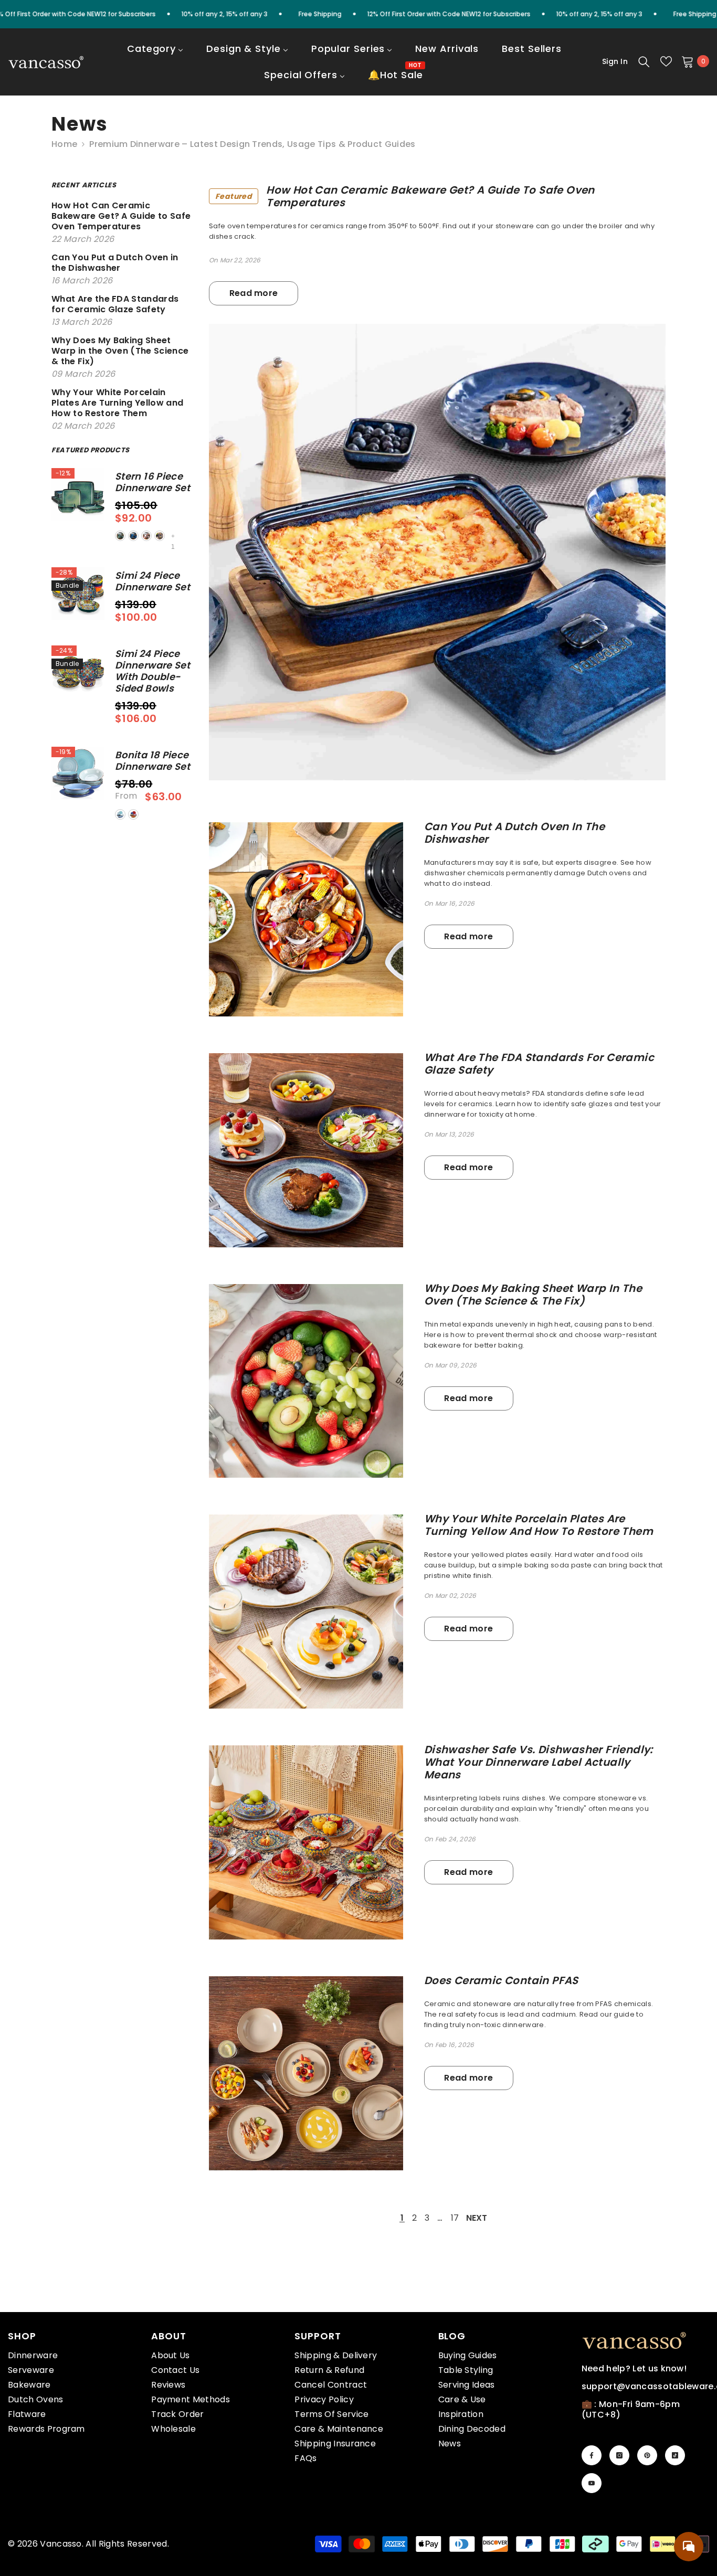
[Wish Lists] (666, 61)
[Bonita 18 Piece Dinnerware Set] (78, 773)
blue (133, 536)
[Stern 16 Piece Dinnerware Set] (78, 495)
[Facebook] (592, 2455)
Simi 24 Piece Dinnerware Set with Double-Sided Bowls (152, 671)
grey (160, 536)
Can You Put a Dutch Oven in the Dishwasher (514, 833)
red (146, 536)
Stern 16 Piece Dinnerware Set (152, 482)
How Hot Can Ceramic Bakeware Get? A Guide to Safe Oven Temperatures (405, 196)
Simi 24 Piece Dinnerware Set (152, 581)
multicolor (133, 814)
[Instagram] (619, 2455)
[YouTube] (592, 2483)
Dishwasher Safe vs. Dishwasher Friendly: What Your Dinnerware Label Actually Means (539, 1762)
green (120, 536)
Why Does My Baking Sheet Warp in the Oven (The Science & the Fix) (533, 1295)
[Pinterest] (647, 2455)
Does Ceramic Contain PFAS (501, 1980)
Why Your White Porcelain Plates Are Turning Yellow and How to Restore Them (539, 1525)
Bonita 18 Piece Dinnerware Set (152, 761)
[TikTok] (675, 2455)
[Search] (644, 61)
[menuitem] (155, 56)
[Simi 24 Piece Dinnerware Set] (78, 594)
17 (455, 2218)
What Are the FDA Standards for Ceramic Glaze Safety (539, 1064)
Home (64, 144)
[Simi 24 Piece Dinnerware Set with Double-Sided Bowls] (78, 672)
